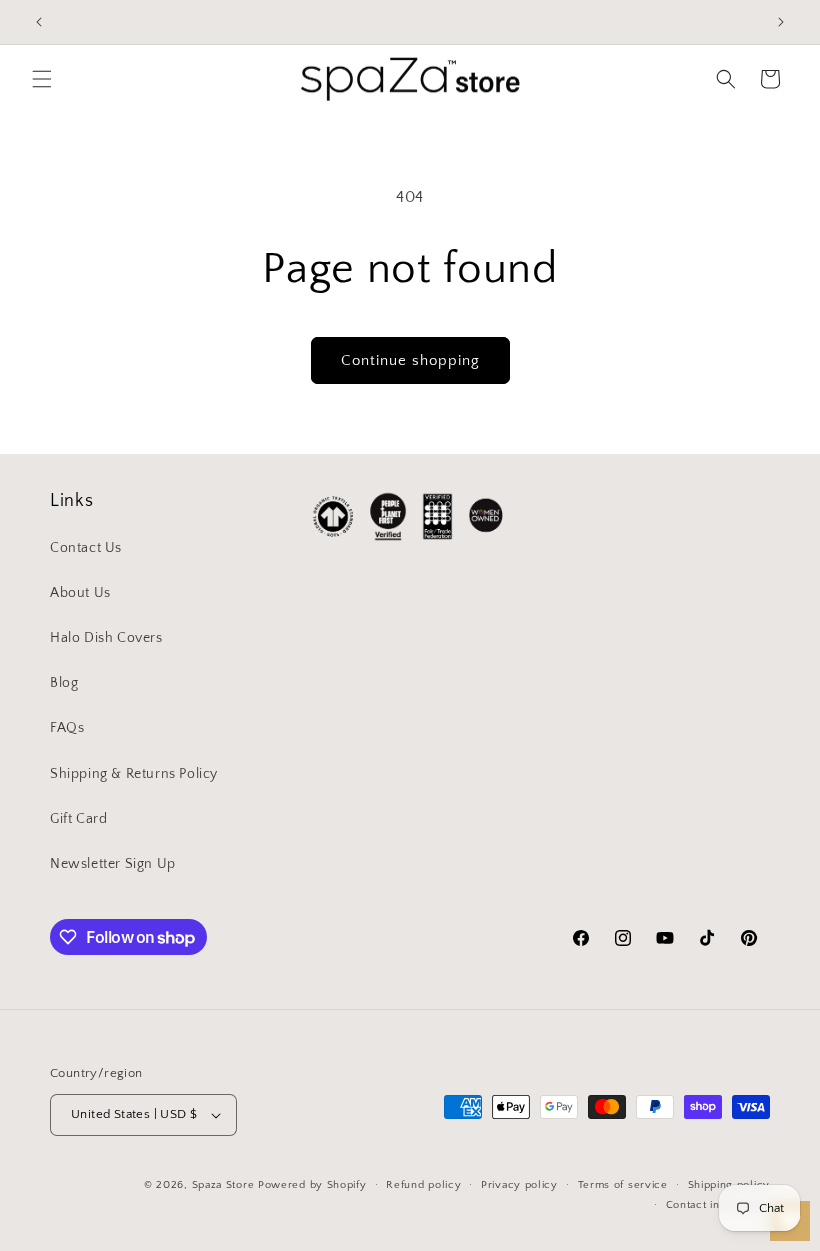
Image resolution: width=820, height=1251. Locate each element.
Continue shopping (410, 360)
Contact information (718, 1205)
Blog (64, 683)
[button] (42, 79)
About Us (80, 593)
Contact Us (86, 548)
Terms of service (623, 1185)
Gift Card (78, 819)
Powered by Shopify (312, 1185)
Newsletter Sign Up (113, 864)
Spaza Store (223, 1185)
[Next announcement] (781, 22)
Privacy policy (519, 1185)
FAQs (67, 728)
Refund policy (423, 1185)
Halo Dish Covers (106, 638)
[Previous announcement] (39, 22)
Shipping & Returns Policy (134, 774)
